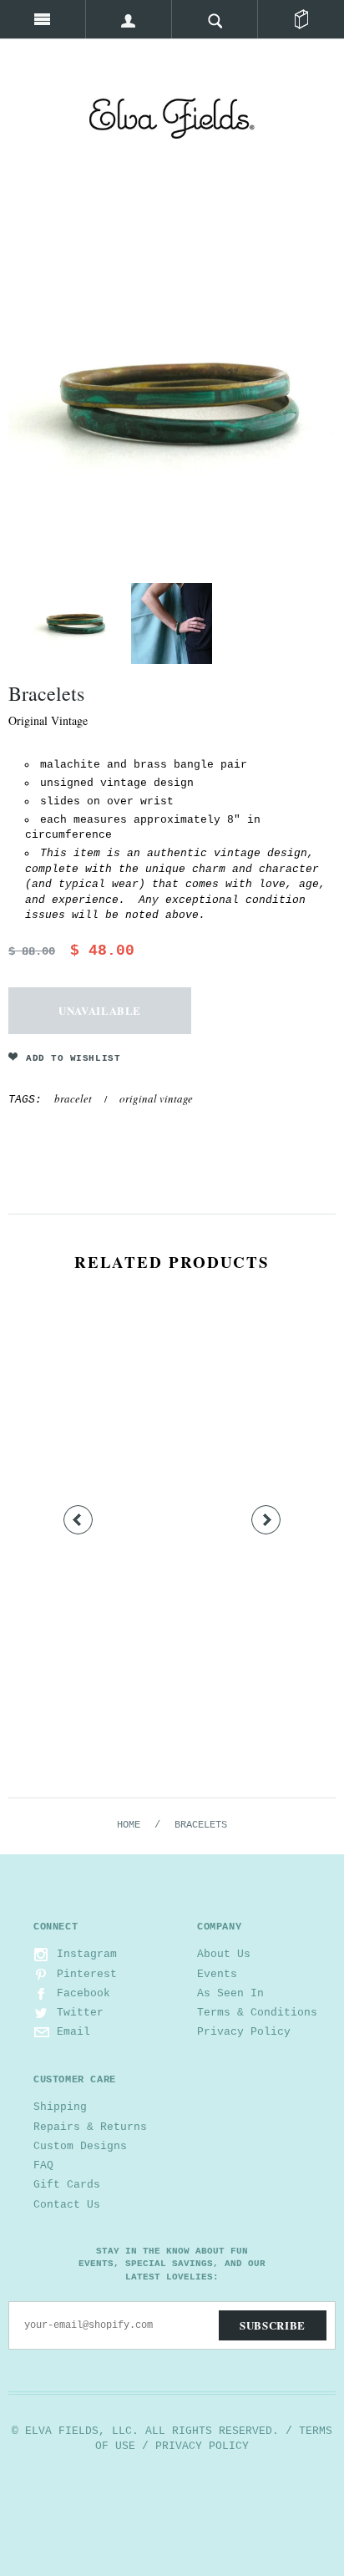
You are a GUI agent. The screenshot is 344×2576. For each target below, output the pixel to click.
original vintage (156, 1098)
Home (129, 1825)
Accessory (172, 1643)
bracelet (73, 1098)
